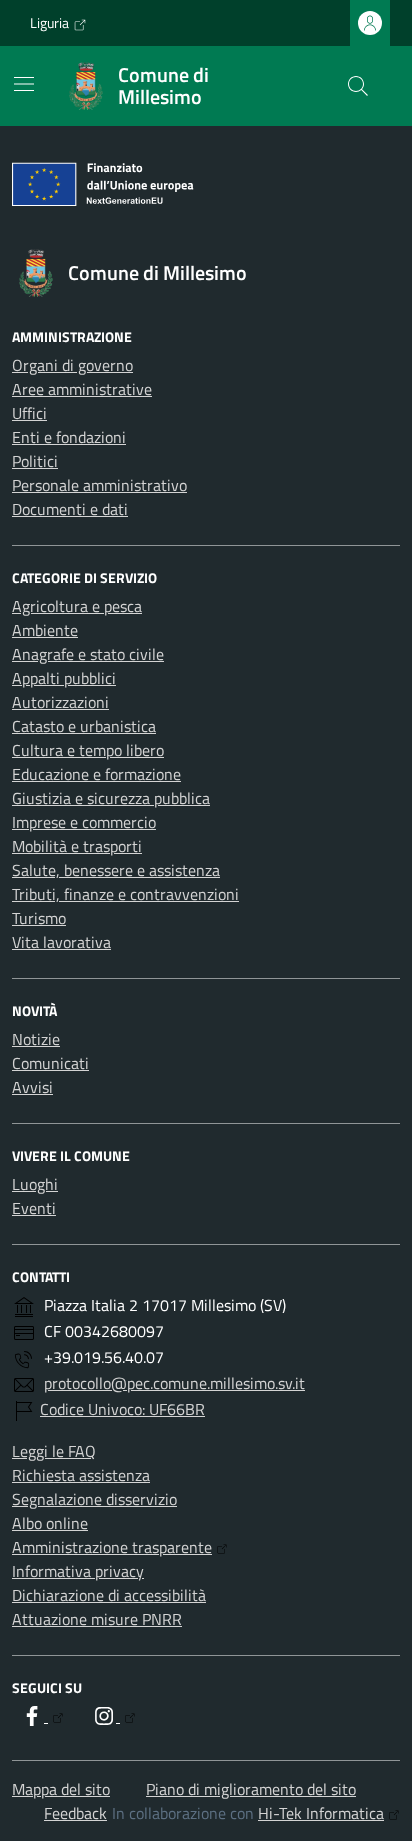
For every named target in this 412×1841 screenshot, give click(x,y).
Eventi (34, 1208)
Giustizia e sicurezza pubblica (111, 798)
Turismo (39, 918)
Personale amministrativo (99, 485)
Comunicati (50, 1063)
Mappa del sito (61, 1789)
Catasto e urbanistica (84, 726)
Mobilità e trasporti (77, 846)
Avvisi (32, 1087)
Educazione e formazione (96, 774)
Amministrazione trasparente (112, 1547)
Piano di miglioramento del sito (251, 1789)
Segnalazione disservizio (94, 1499)
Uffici (29, 413)
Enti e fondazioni (69, 437)
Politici (35, 461)
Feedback (75, 1813)
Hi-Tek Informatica (321, 1813)
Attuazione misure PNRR (97, 1619)
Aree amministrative (82, 389)
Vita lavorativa (61, 942)
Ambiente (45, 630)
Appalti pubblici (64, 678)
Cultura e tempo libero (88, 750)
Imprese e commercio (84, 822)
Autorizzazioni (60, 702)
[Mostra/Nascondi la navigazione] (24, 84)
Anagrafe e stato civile (88, 654)
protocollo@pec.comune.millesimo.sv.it (174, 1383)
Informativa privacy (78, 1571)
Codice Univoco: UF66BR (122, 1409)
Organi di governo (72, 365)
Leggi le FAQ (54, 1451)
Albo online (50, 1523)
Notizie (36, 1039)
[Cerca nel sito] (358, 86)
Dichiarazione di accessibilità (109, 1595)
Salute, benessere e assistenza (116, 870)
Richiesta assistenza (81, 1475)
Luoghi (35, 1184)
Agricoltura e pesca (77, 606)
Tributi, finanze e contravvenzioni (125, 894)
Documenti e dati (70, 509)
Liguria (49, 22)
